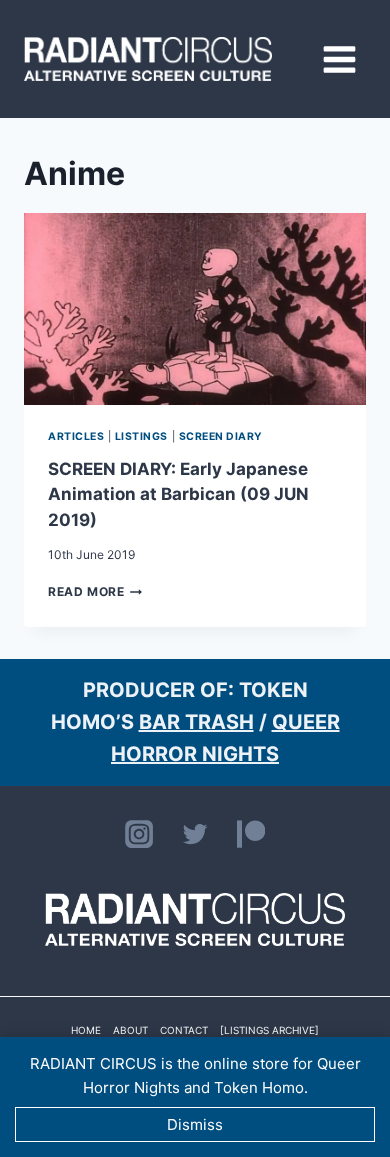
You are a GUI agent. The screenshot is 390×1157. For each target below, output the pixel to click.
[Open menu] (339, 59)
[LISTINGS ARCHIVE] (269, 1030)
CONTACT (184, 1030)
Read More (95, 591)
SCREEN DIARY (221, 436)
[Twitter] (195, 834)
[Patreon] (251, 834)
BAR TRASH (196, 722)
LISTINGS (141, 436)
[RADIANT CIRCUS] (148, 59)
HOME (86, 1030)
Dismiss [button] (195, 1124)
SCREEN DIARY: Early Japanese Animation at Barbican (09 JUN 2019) (178, 494)
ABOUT (130, 1030)
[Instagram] (139, 834)
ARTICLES (76, 436)
